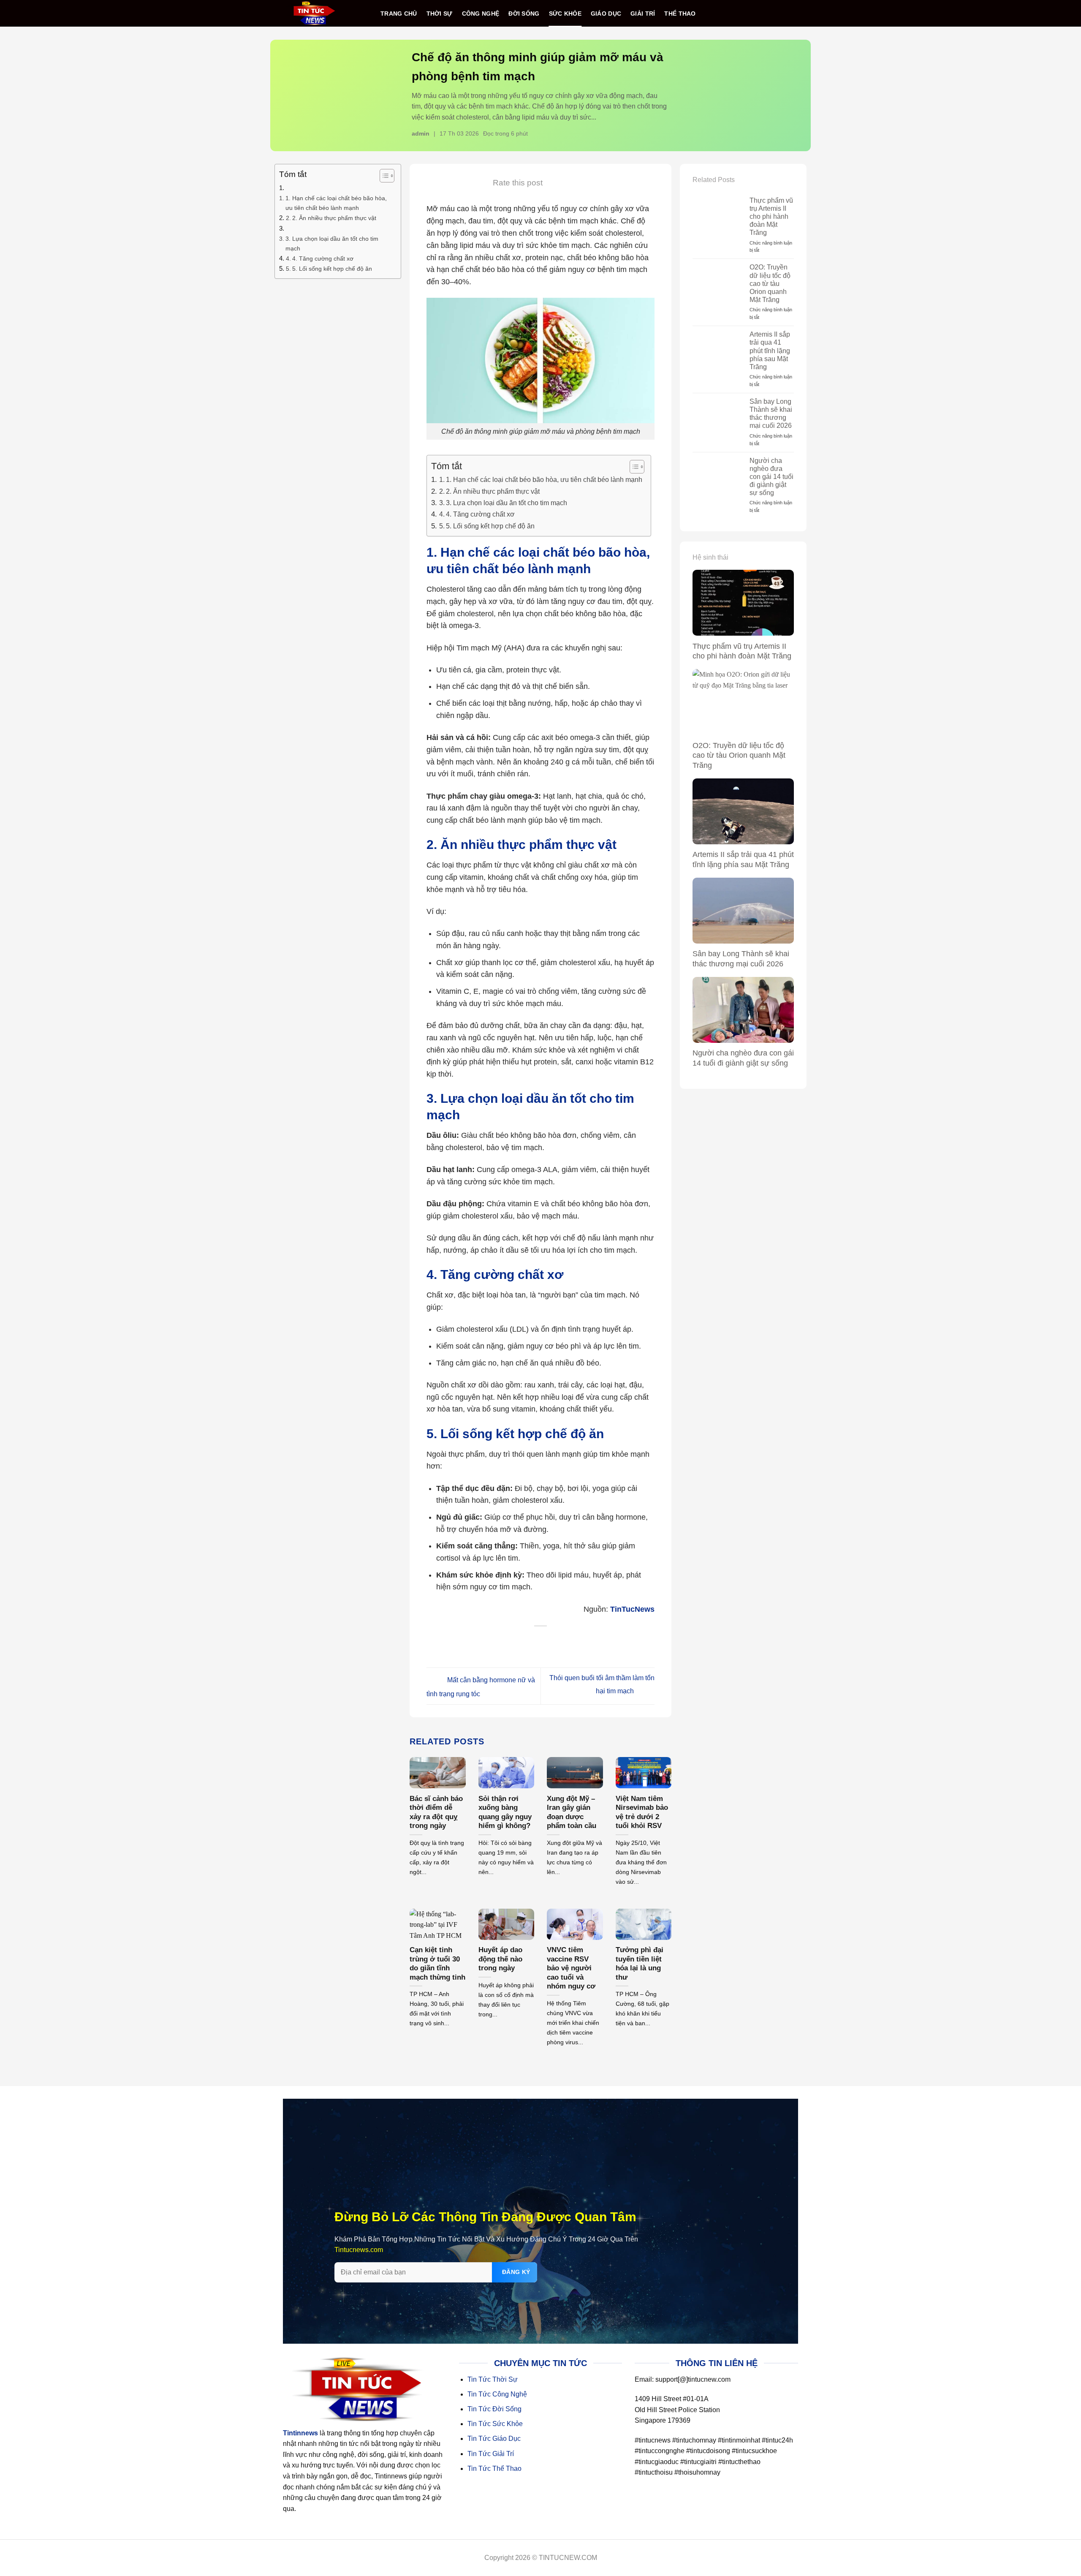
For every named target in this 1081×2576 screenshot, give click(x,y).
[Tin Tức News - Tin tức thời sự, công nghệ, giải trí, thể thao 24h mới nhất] (314, 13)
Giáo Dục (606, 14)
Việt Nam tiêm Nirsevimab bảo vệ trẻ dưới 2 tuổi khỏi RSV (642, 1812)
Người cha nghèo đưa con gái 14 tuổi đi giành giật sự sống (771, 477)
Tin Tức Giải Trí (491, 2454)
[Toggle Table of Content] (383, 176)
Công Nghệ (481, 14)
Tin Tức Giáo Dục (494, 2439)
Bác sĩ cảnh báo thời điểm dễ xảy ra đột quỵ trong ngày (436, 1812)
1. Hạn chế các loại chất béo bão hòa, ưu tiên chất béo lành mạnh (336, 203)
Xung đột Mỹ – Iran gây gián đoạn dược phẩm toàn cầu (572, 1812)
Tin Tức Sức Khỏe (495, 2424)
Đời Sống (524, 14)
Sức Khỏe (565, 14)
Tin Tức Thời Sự (493, 2379)
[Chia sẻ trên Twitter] (524, 1642)
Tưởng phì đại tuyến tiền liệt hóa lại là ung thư (640, 1964)
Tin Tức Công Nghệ (497, 2394)
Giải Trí (643, 14)
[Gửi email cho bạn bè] (541, 1642)
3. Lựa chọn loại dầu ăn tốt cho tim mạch (332, 243)
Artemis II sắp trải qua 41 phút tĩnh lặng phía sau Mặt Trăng (770, 351)
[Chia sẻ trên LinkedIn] (575, 1642)
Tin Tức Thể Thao (494, 2469)
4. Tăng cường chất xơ (323, 258)
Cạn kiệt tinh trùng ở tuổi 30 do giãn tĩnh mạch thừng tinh (437, 1964)
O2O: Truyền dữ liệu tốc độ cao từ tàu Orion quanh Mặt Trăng (770, 283)
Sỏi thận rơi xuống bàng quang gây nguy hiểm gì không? (505, 1812)
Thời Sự (440, 14)
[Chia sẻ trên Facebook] (507, 1642)
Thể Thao (680, 14)
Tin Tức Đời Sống (494, 2409)
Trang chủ (399, 14)
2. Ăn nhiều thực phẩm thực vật (334, 218)
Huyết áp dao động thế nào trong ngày (500, 1959)
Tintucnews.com (359, 2250)
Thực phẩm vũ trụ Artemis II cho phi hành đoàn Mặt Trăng (771, 217)
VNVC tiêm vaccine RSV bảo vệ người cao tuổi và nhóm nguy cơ (571, 1968)
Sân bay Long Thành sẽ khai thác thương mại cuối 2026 (771, 414)
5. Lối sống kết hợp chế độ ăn (332, 269)
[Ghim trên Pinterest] (558, 1642)
